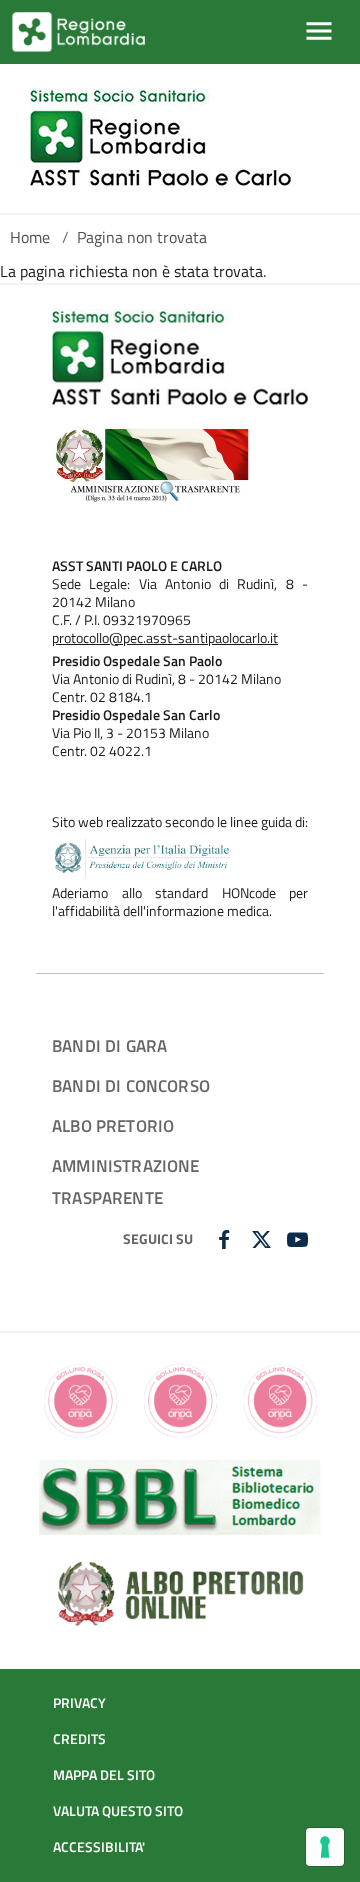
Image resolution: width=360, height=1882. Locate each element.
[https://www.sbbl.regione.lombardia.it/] (180, 1495)
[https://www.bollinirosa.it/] (180, 1399)
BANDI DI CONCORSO (131, 1085)
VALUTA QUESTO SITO (118, 1811)
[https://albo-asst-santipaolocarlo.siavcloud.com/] (180, 1591)
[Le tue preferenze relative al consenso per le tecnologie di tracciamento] (325, 1847)
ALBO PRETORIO (113, 1125)
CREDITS (79, 1739)
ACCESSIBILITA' (99, 1847)
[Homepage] (160, 138)
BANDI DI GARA (109, 1045)
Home (30, 237)
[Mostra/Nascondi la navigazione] (319, 31)
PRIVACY (79, 1703)
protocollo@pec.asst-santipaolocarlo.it (165, 638)
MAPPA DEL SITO (104, 1775)
